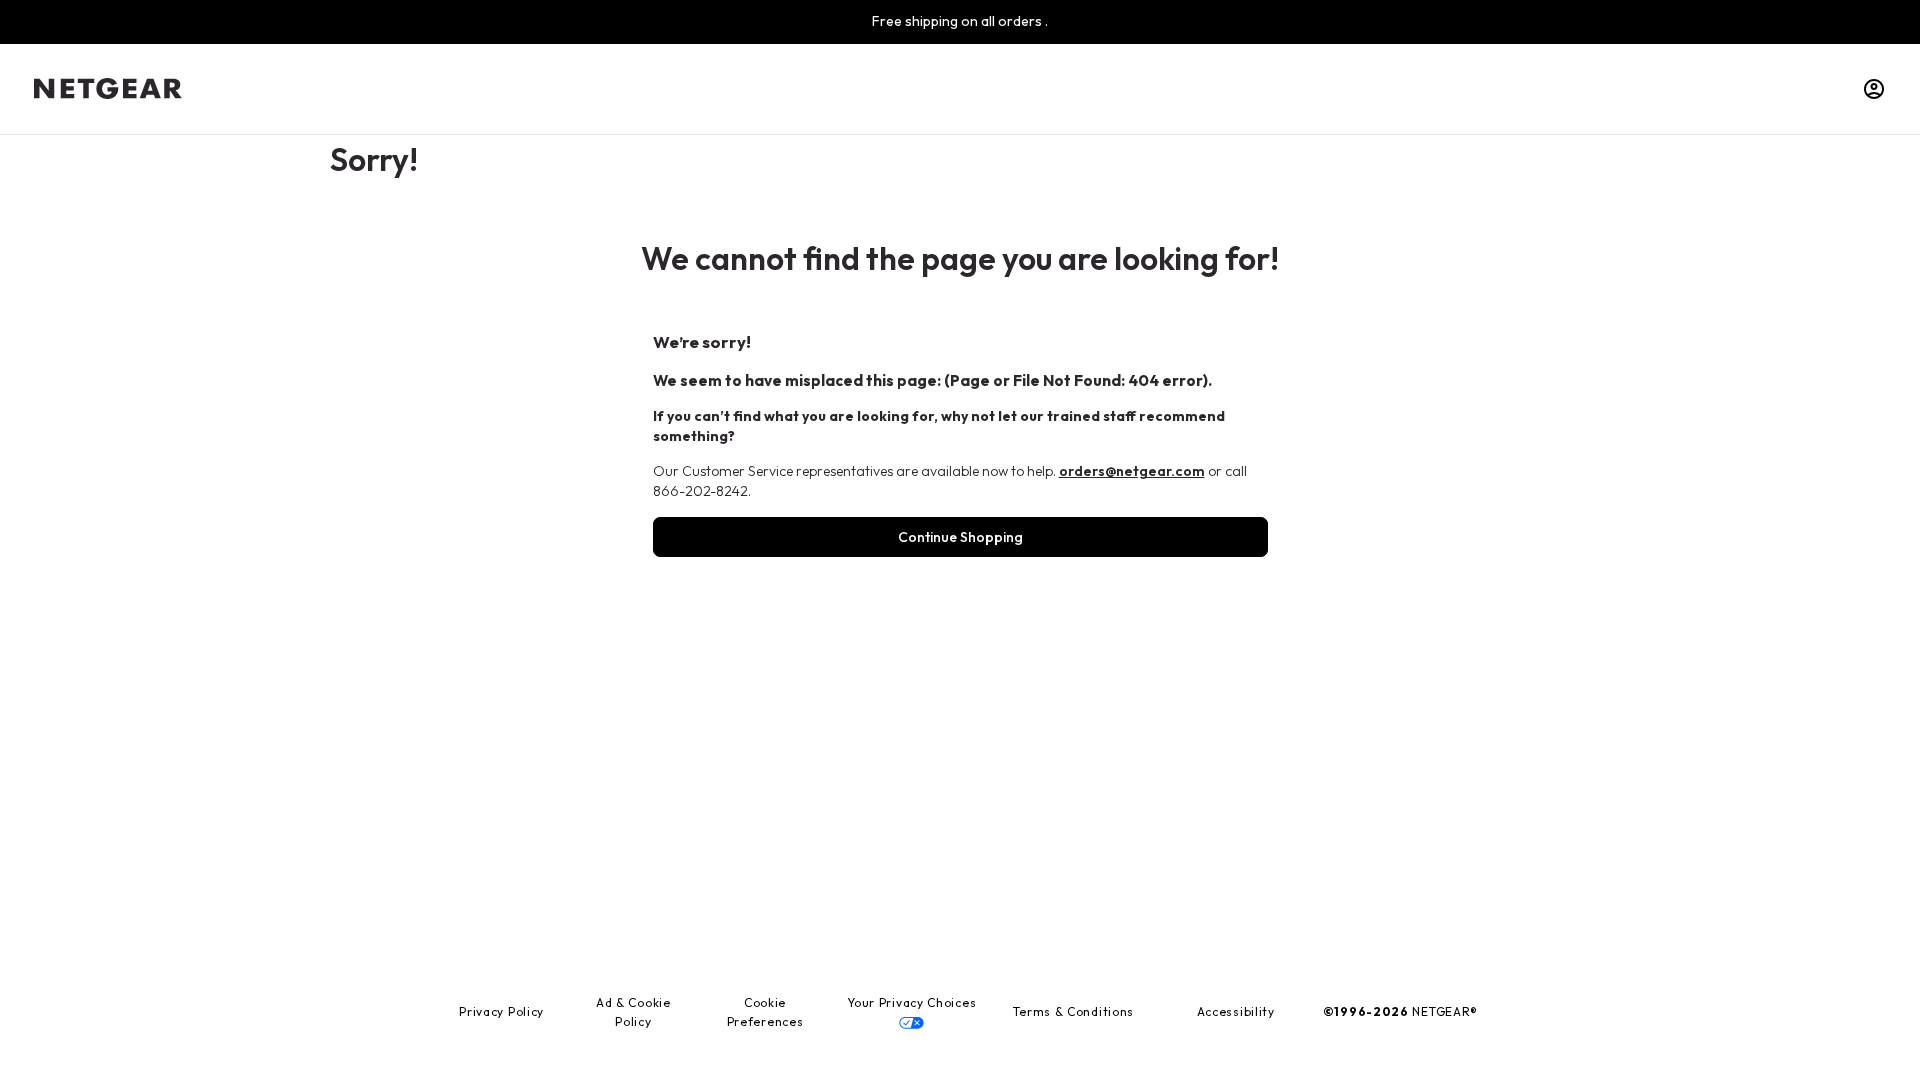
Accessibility (1236, 1011)
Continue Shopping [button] (960, 537)
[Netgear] (108, 88)
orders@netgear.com (1132, 471)
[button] (1874, 89)
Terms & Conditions (1073, 1011)
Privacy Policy (501, 1011)
